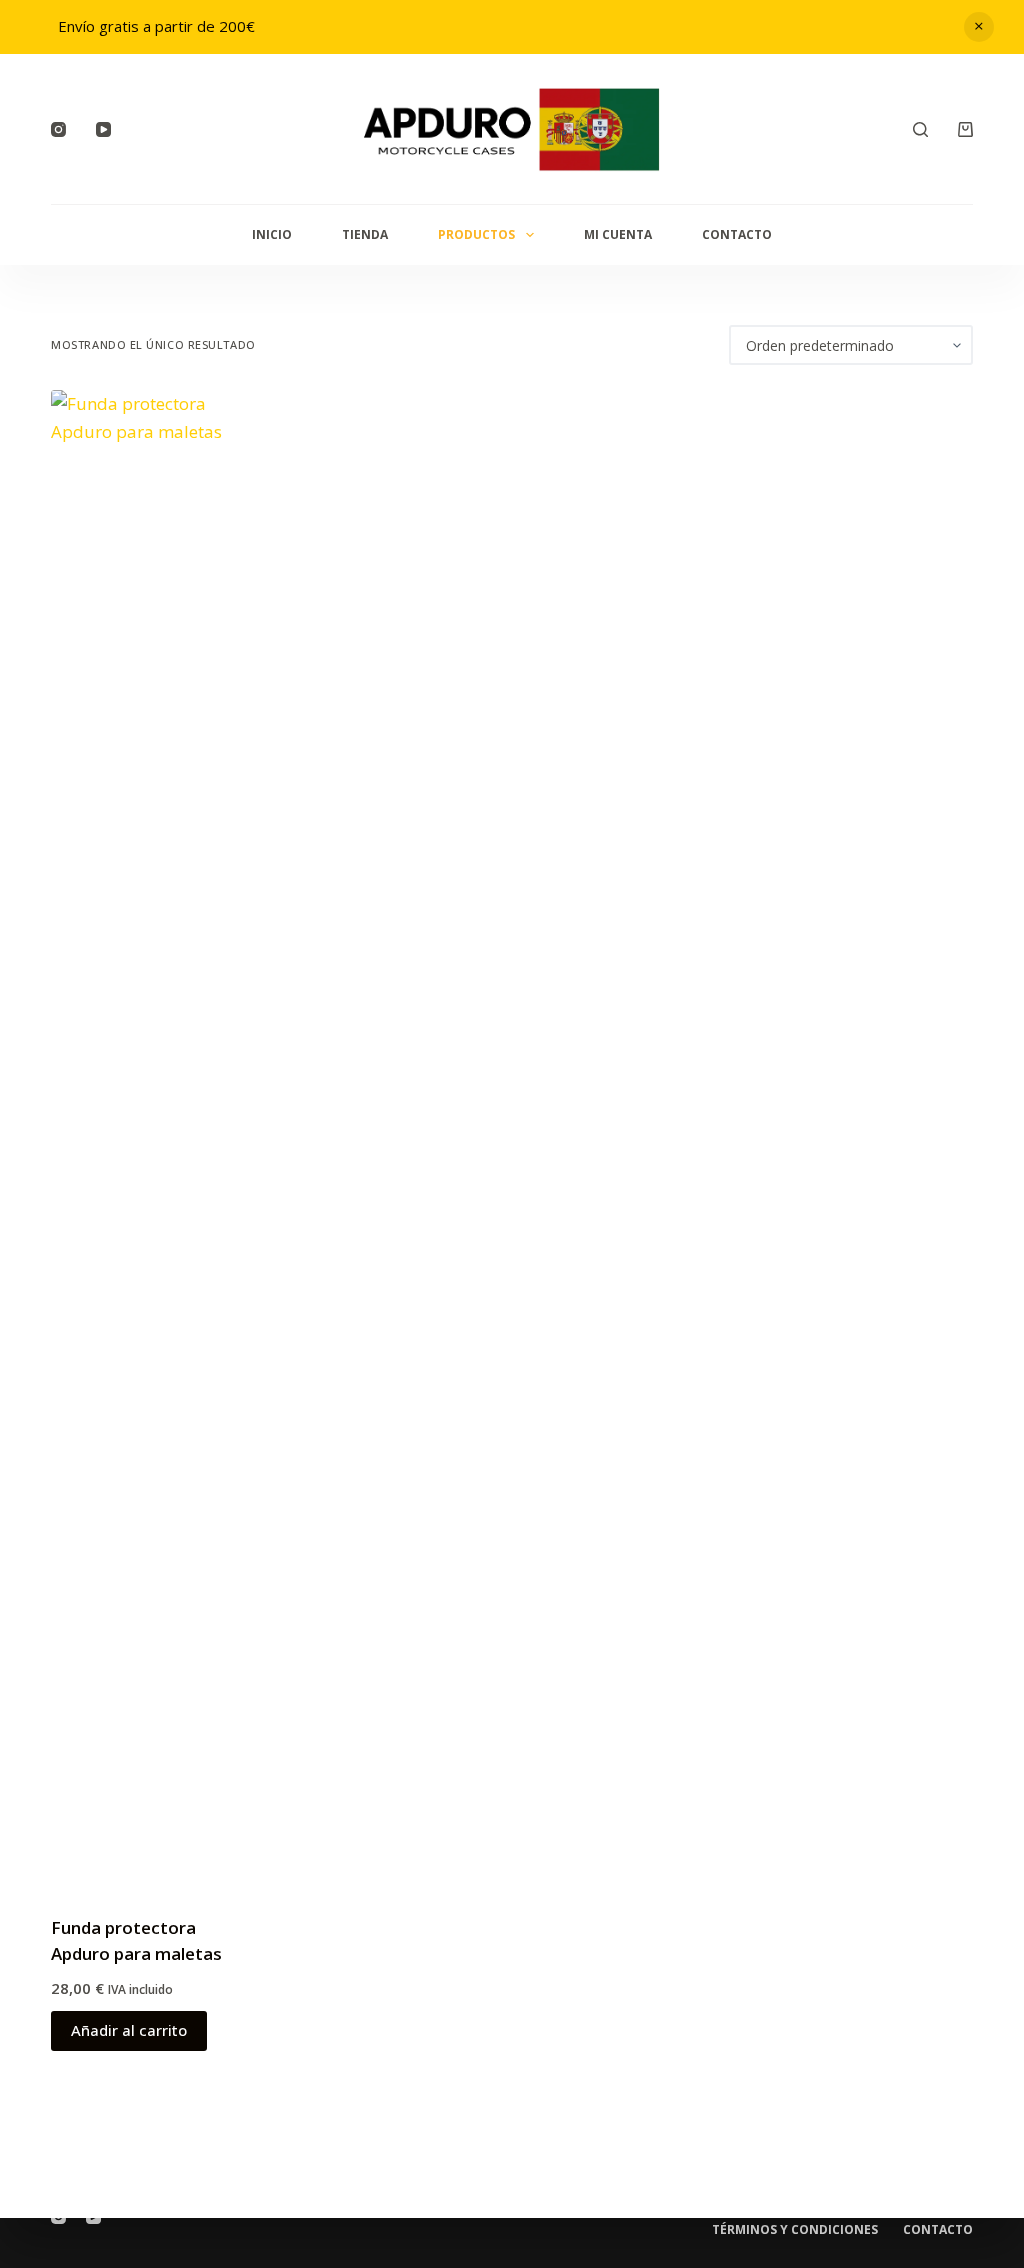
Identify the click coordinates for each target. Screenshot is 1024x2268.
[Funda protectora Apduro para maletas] (155, 1140)
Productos (476, 234)
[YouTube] (103, 129)
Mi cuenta (618, 234)
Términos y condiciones (795, 2230)
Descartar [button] (979, 27)
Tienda (365, 234)
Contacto (737, 234)
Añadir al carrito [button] (129, 2030)
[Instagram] (58, 129)
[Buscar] (920, 129)
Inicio (272, 234)
